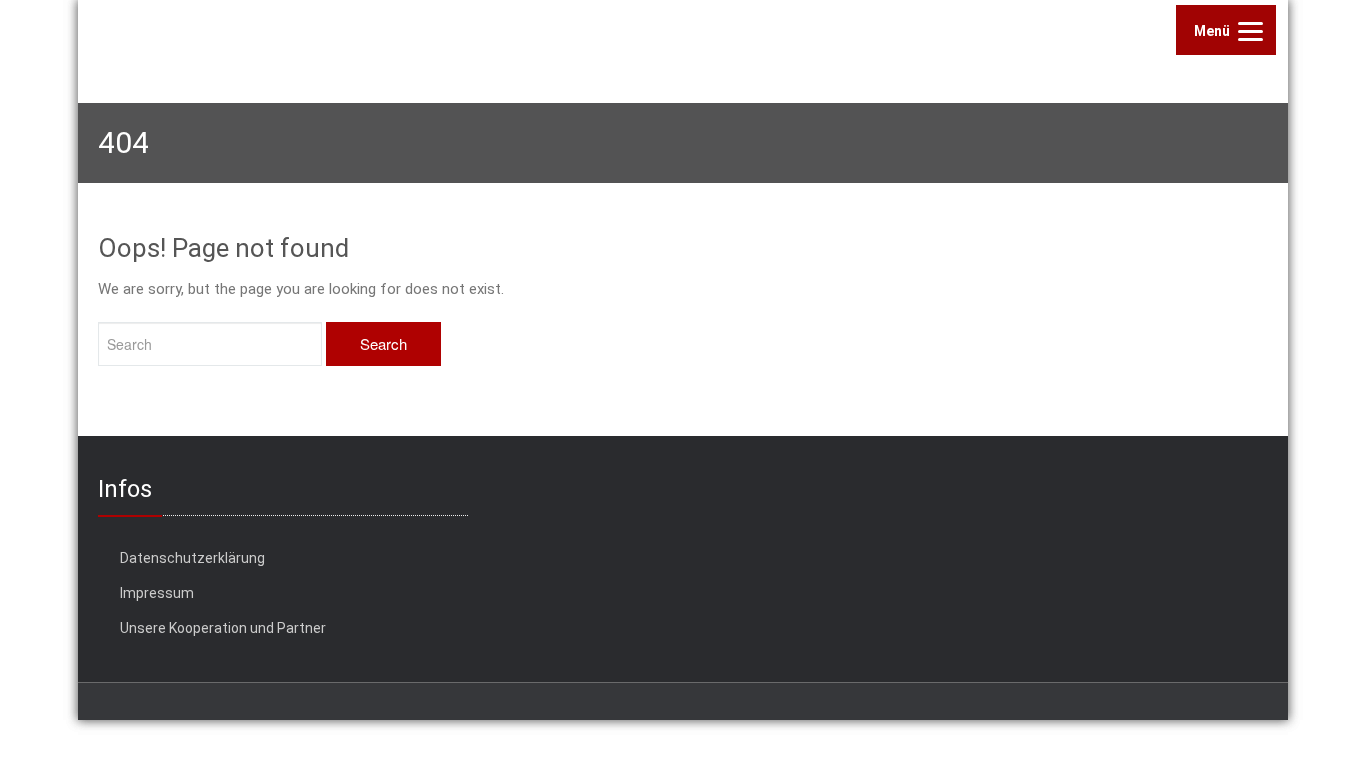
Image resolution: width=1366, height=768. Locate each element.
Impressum (157, 593)
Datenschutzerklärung (192, 558)
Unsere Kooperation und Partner (223, 628)
